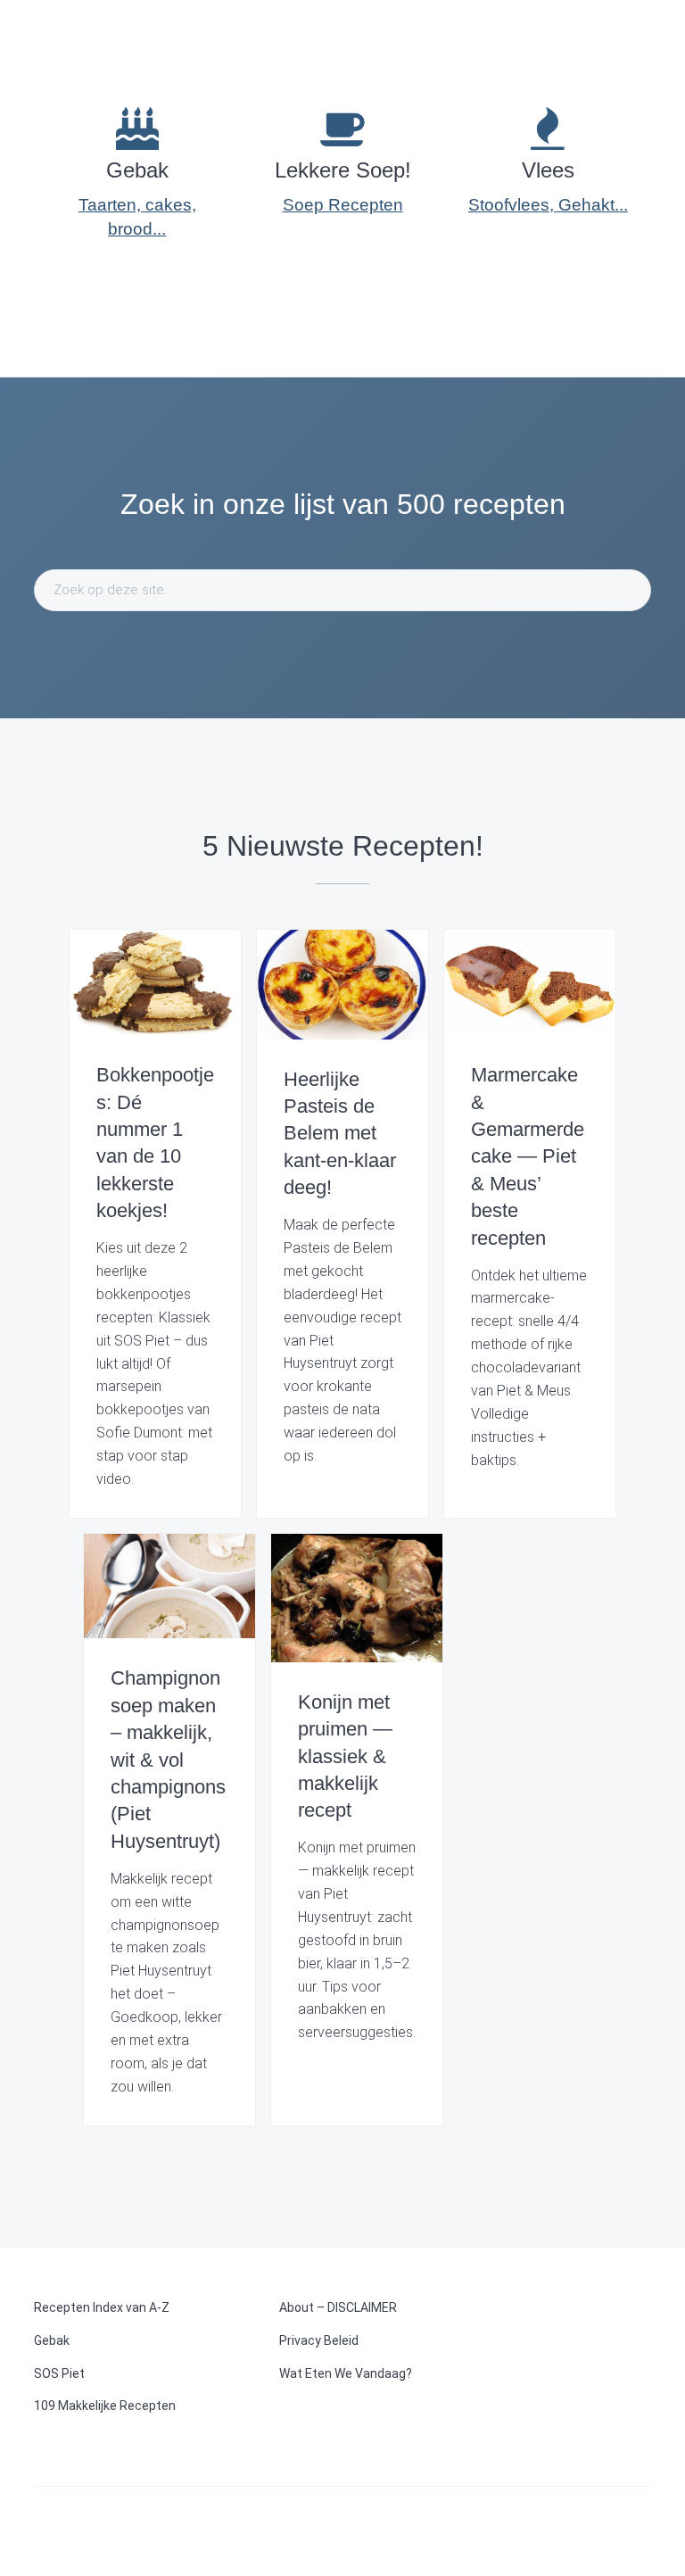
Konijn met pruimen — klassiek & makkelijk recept (345, 1756)
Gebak (52, 2340)
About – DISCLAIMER (338, 2307)
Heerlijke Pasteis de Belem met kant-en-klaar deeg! (340, 1134)
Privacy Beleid (319, 2340)
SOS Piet (59, 2373)
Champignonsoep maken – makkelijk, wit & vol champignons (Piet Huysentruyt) (168, 1759)
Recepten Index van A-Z (102, 2307)
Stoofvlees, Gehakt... (548, 205)
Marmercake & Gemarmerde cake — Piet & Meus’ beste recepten (528, 1156)
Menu (640, 31)
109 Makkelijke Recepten (105, 2406)
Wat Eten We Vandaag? (346, 2373)
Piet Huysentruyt (99, 27)
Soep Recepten (343, 205)
